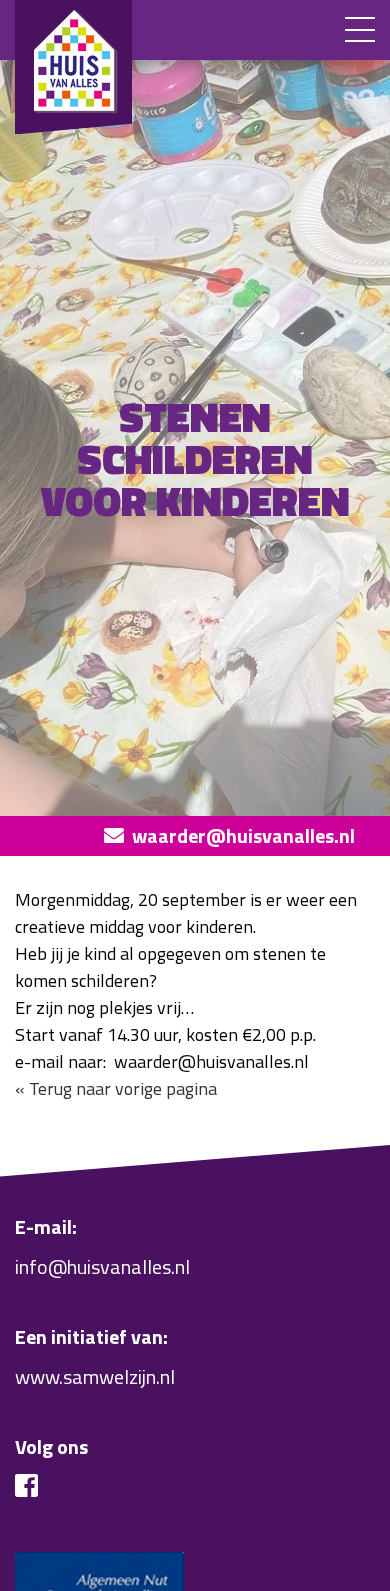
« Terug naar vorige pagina (116, 1088)
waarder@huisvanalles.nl (243, 835)
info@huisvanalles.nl (102, 1266)
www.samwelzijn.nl (95, 1376)
